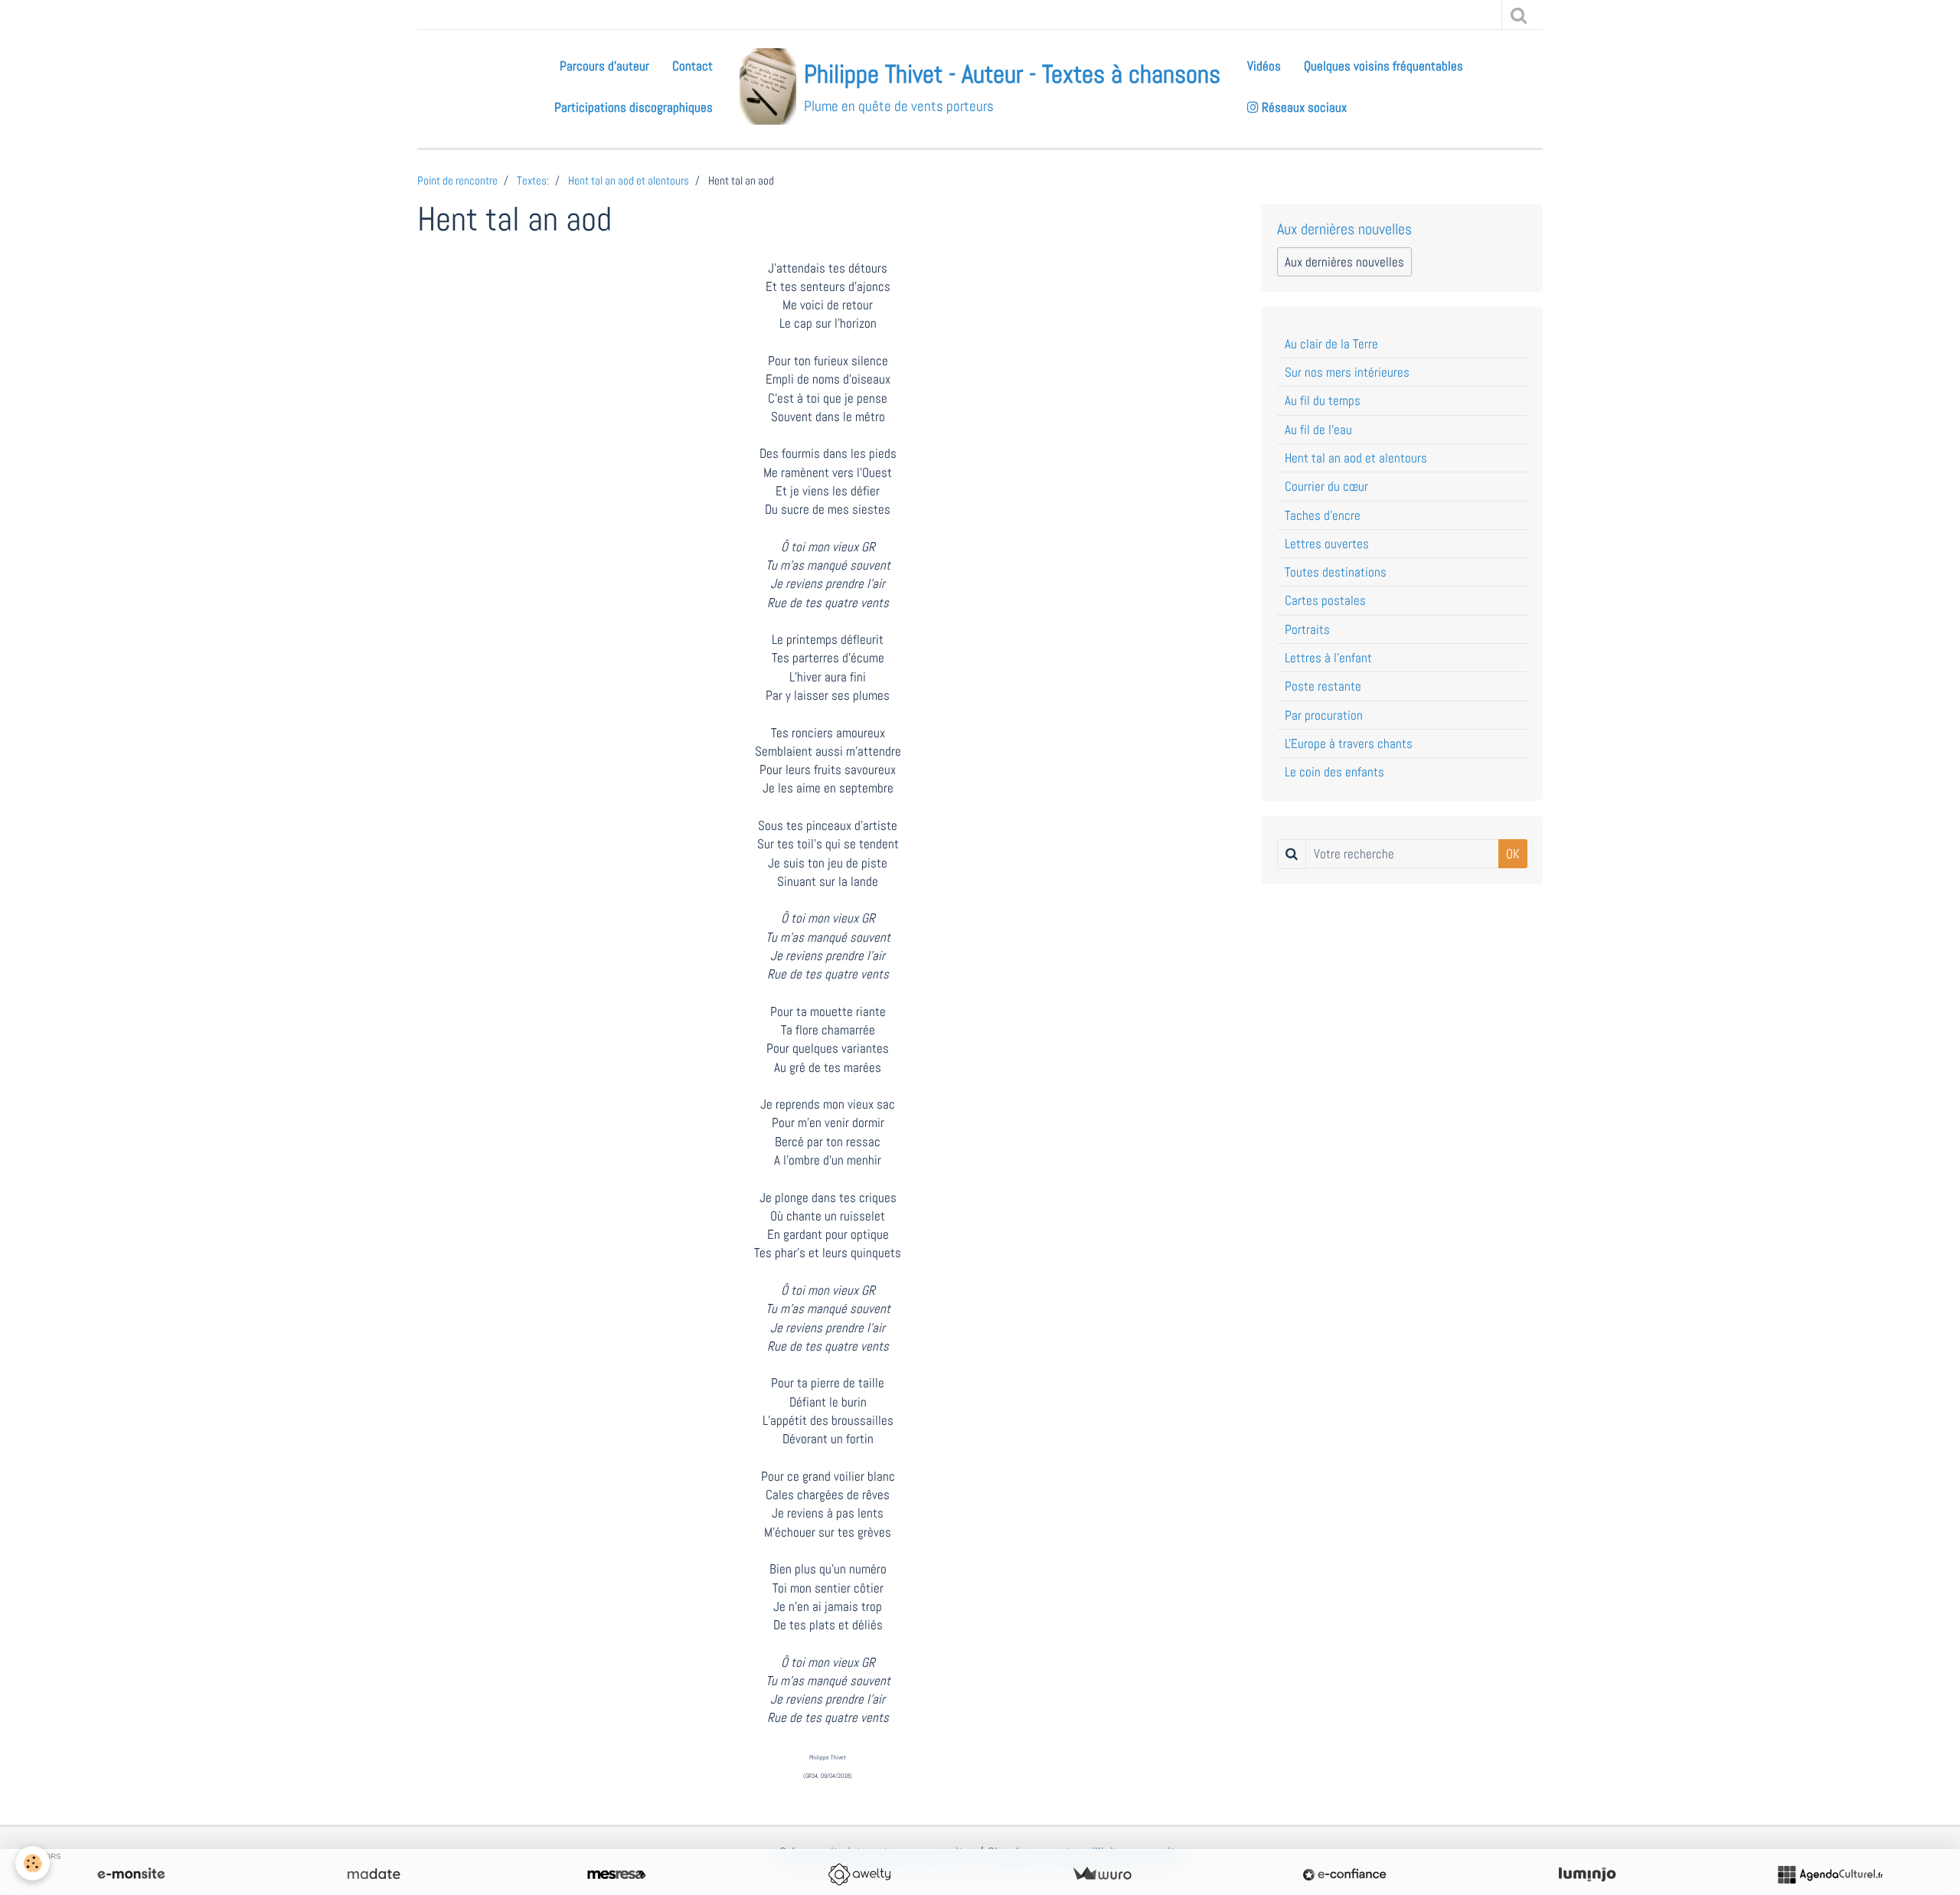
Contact (693, 66)
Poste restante (1323, 686)
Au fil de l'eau (1318, 430)
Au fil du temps (1323, 400)
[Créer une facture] (1102, 1874)
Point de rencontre (457, 181)
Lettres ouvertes (1327, 544)
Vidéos (1264, 66)
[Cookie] (33, 1863)
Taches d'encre (1323, 515)
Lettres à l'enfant (1328, 658)
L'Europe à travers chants (1349, 743)
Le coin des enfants (1334, 772)
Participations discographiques (634, 107)
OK (1513, 854)
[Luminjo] (1587, 1874)
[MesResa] (616, 1874)
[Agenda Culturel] (1830, 1874)
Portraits (1307, 629)
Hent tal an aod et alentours (629, 181)
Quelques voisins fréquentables (1383, 66)
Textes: (533, 181)
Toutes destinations (1336, 572)
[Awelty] (859, 1874)
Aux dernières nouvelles (1344, 262)
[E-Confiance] (1344, 1874)
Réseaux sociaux (1303, 107)
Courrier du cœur (1326, 486)
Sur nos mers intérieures (1347, 372)
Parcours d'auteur (604, 66)
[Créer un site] (131, 1874)
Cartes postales (1325, 600)
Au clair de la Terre (1331, 344)
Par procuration (1324, 715)
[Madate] (374, 1874)
